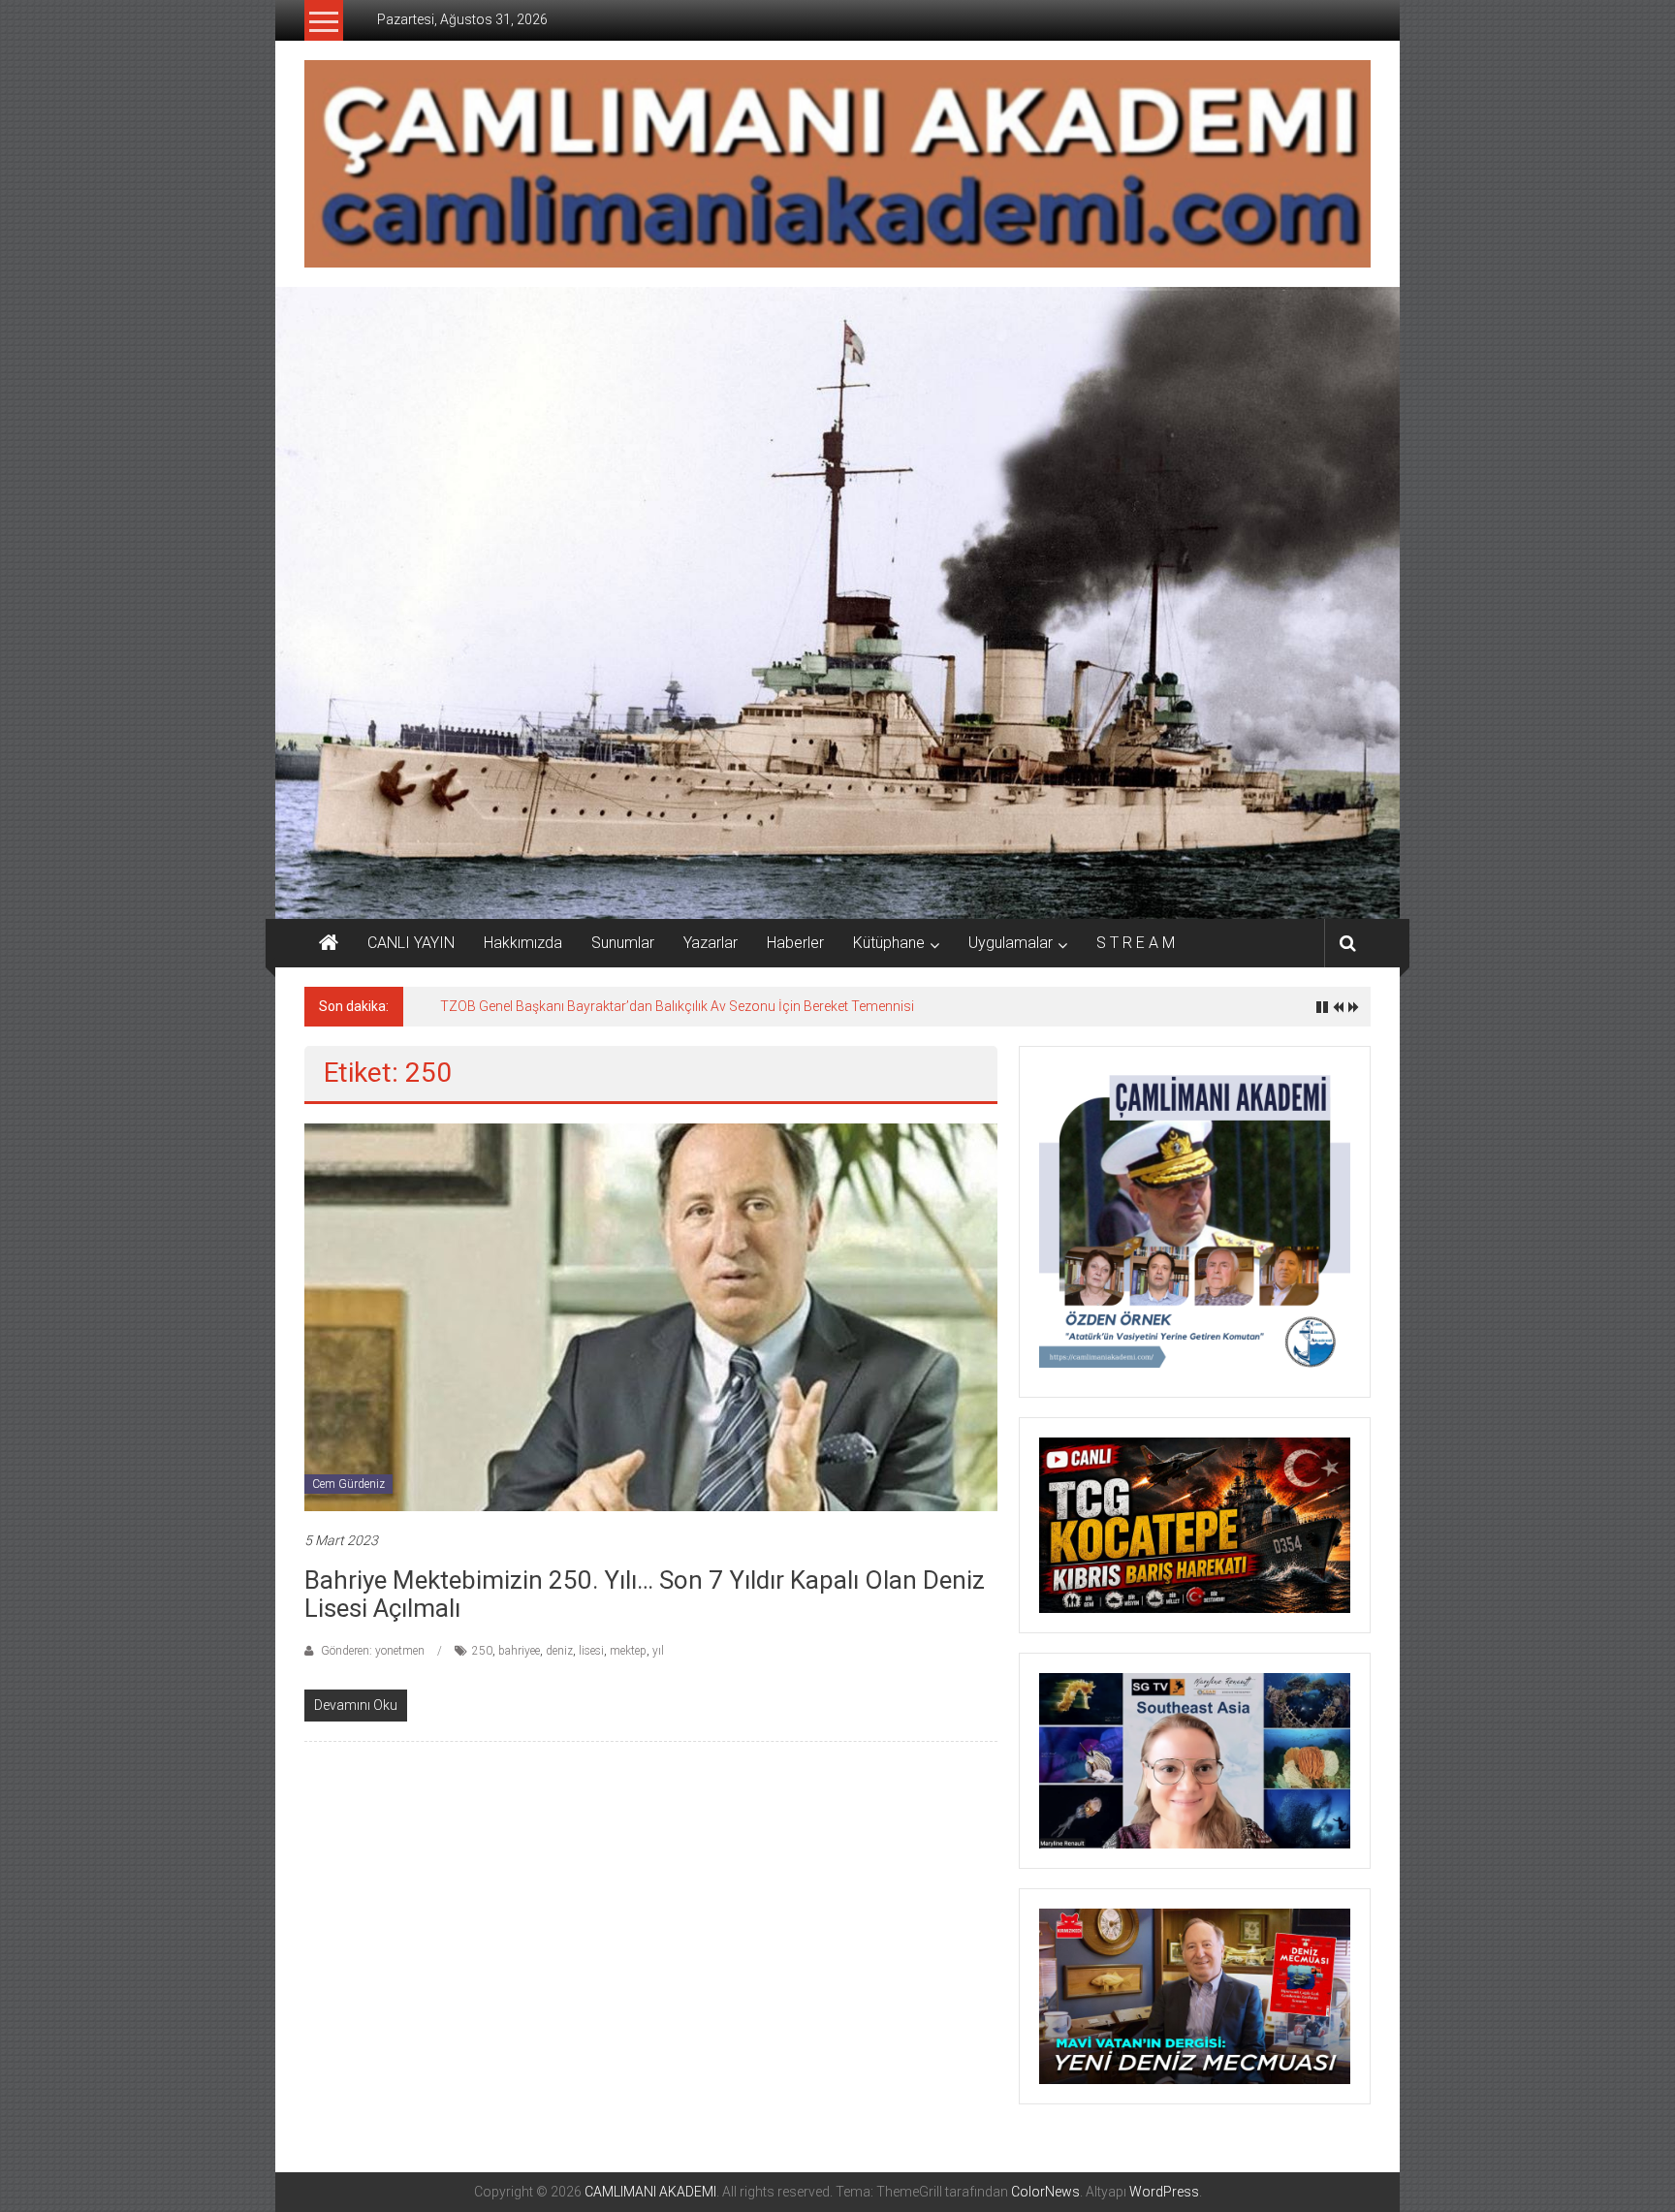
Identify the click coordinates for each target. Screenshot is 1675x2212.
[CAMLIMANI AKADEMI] (329, 943)
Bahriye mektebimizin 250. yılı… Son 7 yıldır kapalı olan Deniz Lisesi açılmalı (645, 1594)
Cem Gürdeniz (348, 1484)
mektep (628, 1651)
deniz (559, 1651)
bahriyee (519, 1651)
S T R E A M (1136, 943)
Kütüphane (889, 943)
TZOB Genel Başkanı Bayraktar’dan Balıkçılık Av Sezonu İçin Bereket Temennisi (677, 1006)
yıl (658, 1651)
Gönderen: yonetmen (373, 1651)
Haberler (795, 943)
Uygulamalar (1011, 943)
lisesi (591, 1651)
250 (482, 1651)
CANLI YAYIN (411, 943)
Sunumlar (623, 943)
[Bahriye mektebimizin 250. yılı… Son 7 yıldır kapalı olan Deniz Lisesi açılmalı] (651, 1315)
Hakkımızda (523, 943)
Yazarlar (711, 943)
